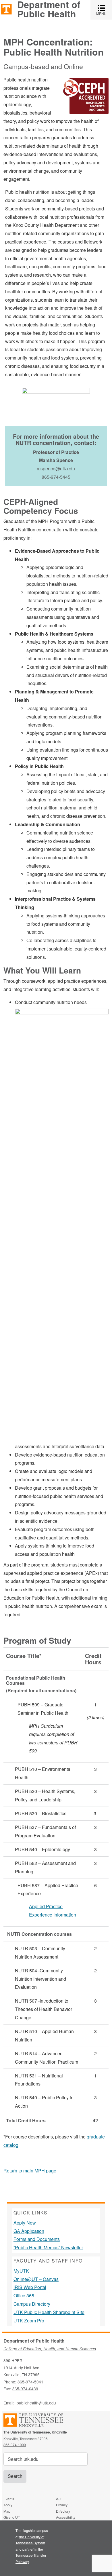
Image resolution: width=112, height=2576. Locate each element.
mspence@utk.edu (56, 468)
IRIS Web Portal (30, 2287)
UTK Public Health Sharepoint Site (49, 2312)
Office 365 (24, 2295)
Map (7, 2511)
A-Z (59, 2499)
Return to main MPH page (30, 2171)
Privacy (62, 2505)
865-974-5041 (30, 2382)
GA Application (29, 2231)
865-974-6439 (25, 2389)
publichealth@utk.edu (36, 2403)
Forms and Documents (37, 2239)
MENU (104, 10)
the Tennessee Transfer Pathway (31, 2555)
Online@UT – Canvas (36, 2279)
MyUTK (21, 2271)
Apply (8, 2505)
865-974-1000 (15, 2445)
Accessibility (66, 2517)
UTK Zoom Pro (29, 2321)
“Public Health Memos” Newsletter (48, 2247)
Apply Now (25, 2223)
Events (9, 2499)
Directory (63, 2511)
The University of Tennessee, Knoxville (6, 9)
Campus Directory (32, 2304)
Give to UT (12, 2517)
